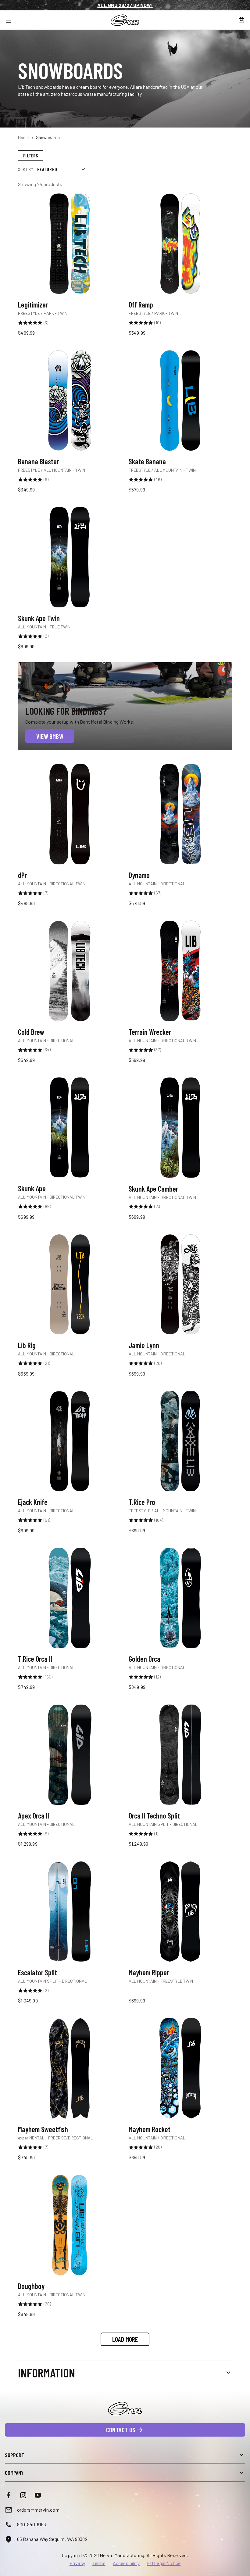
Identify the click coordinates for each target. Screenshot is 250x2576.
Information (46, 2373)
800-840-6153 (32, 2524)
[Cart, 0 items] (241, 20)
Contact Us (121, 2430)
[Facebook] (9, 2495)
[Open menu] (12, 20)
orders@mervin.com (38, 2510)
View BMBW (50, 736)
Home (23, 137)
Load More (125, 2339)
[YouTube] (38, 2495)
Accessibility (126, 2563)
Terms (99, 2563)
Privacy (77, 2563)
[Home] (125, 20)
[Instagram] (23, 2495)
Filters (30, 155)
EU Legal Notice (164, 2563)
